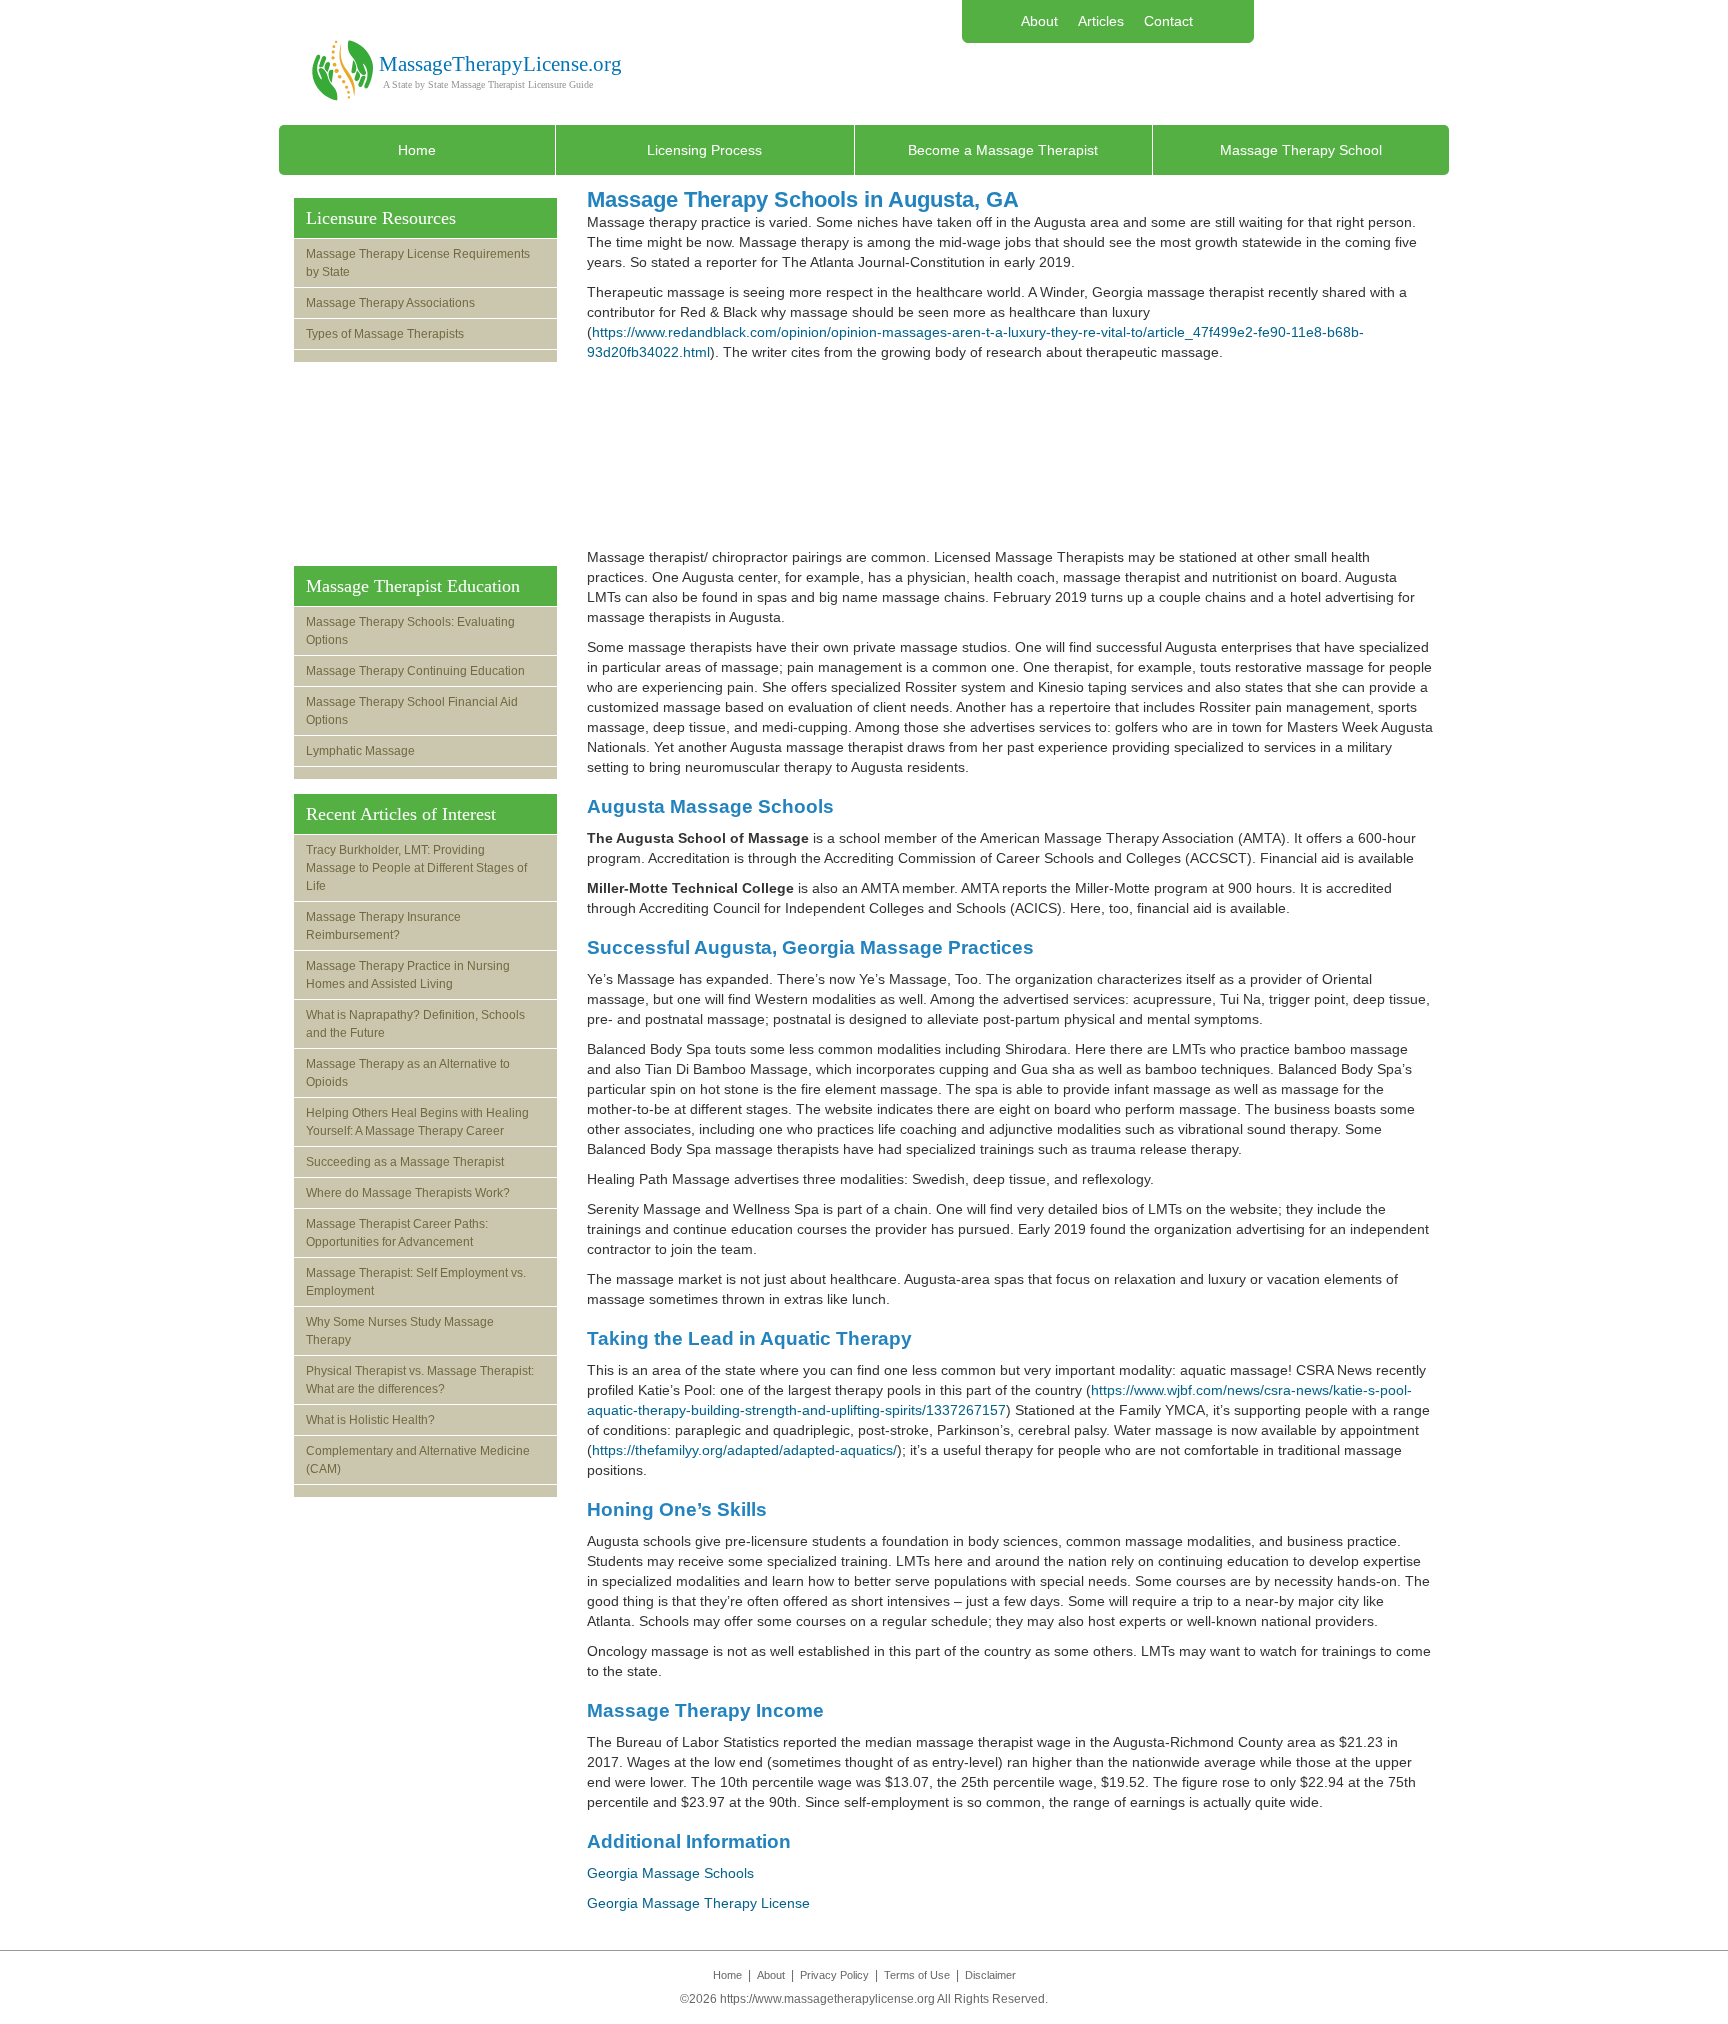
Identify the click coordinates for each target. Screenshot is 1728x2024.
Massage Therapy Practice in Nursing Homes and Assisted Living (408, 975)
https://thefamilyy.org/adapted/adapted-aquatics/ (744, 1450)
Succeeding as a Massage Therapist (405, 1162)
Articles (1101, 21)
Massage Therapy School (1301, 150)
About (1039, 21)
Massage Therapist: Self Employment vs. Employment (416, 1282)
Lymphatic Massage (360, 751)
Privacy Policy (834, 1975)
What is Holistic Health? (370, 1420)
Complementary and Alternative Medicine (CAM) (418, 1460)
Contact (1168, 21)
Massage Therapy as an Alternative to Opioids (408, 1073)
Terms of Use (917, 1975)
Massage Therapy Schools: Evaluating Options (410, 631)
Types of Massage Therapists (385, 334)
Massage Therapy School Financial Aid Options (412, 711)
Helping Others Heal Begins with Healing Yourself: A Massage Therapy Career (417, 1122)
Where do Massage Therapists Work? (408, 1193)
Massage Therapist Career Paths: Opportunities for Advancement (397, 1233)
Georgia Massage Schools (670, 1873)
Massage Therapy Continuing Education (415, 671)
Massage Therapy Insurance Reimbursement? (383, 926)
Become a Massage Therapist (1003, 150)
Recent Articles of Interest (401, 814)
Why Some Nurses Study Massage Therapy (400, 1331)
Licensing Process (704, 150)
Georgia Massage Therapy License (698, 1903)
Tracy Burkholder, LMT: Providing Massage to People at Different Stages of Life (416, 868)
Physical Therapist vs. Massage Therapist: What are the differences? (420, 1380)
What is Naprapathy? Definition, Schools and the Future (415, 1024)
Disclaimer (990, 1975)
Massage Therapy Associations (390, 303)
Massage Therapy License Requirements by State (418, 263)
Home (417, 150)
